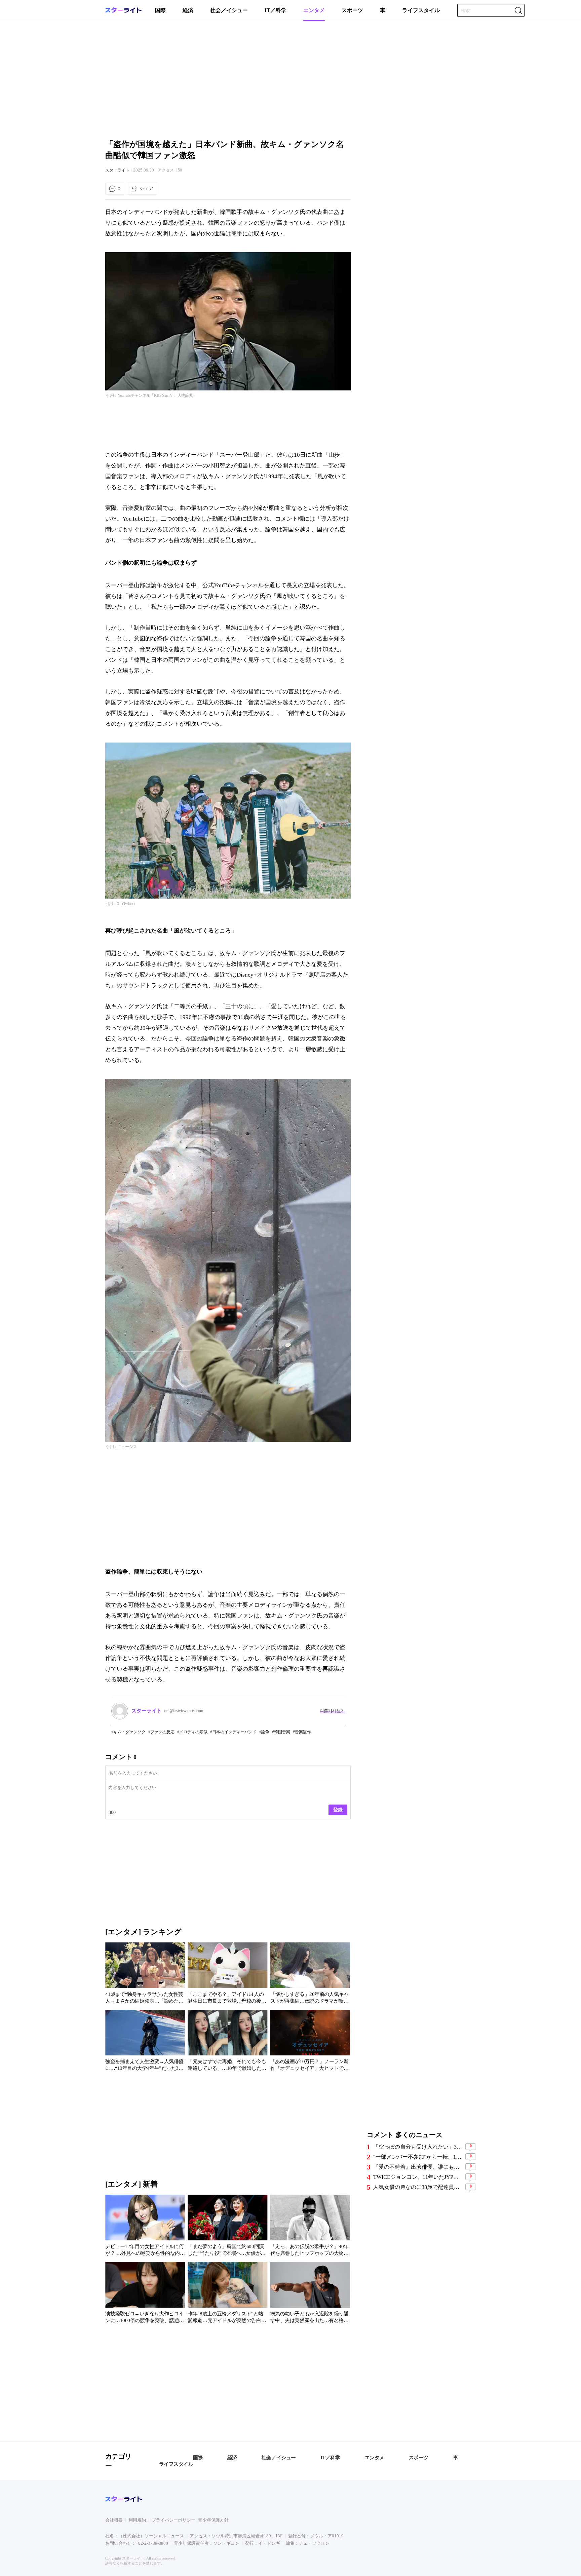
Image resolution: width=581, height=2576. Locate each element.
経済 (188, 10)
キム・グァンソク (129, 1732)
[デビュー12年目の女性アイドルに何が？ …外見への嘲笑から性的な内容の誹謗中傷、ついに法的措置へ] (145, 2227)
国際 (160, 10)
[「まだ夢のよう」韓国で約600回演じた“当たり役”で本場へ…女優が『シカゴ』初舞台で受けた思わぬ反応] (227, 2227)
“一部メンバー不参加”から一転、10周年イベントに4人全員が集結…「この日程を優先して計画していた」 (418, 2157)
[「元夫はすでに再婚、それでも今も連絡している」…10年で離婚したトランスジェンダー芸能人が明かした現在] (227, 2042)
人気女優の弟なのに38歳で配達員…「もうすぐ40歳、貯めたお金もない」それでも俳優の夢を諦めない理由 (418, 2187)
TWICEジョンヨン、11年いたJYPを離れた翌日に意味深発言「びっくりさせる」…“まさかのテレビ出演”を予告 (418, 2177)
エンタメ (314, 10)
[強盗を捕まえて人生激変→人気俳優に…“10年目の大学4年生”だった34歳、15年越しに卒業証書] (145, 2042)
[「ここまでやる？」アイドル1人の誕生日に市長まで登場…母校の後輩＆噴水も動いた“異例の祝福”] (227, 1974)
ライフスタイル (421, 10)
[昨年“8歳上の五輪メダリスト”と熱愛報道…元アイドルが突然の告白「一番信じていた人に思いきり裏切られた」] (227, 2294)
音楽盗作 (303, 1732)
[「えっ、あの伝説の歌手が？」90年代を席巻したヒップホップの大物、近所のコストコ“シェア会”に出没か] (310, 2227)
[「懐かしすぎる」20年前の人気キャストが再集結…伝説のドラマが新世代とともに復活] (310, 1974)
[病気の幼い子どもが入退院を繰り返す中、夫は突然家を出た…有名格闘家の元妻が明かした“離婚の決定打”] (310, 2294)
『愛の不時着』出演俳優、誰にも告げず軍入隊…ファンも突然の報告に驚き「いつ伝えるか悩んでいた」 (418, 2167)
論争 (265, 1732)
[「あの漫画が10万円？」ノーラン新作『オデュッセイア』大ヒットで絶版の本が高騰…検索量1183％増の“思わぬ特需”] (310, 2042)
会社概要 (114, 2520)
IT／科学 (276, 10)
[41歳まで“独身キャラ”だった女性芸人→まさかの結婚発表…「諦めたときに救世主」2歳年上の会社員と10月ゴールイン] (145, 1974)
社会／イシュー (229, 10)
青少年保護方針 (213, 2520)
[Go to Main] (123, 12)
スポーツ (352, 10)
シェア (146, 188)
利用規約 (137, 2520)
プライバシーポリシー (173, 2520)
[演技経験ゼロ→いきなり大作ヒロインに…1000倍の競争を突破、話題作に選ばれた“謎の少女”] (145, 2294)
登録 (338, 1810)
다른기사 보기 (332, 1711)
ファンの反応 (162, 1732)
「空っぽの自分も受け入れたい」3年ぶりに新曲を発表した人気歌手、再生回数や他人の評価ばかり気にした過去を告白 (418, 2147)
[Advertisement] (290, 79)
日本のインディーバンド (234, 1732)
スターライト (117, 170)
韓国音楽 (282, 1732)
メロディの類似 (193, 1732)
